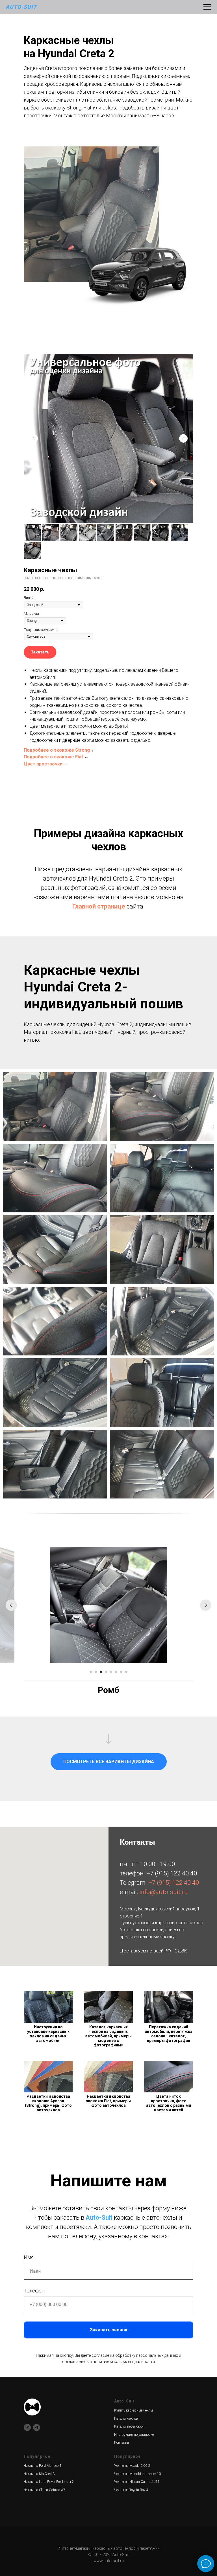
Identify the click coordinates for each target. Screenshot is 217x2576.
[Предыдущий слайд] (34, 438)
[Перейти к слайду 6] (116, 1672)
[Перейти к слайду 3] (101, 1672)
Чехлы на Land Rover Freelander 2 (49, 2482)
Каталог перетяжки (129, 2426)
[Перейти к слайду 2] (96, 1672)
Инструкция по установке (134, 2435)
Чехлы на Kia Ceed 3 (39, 2474)
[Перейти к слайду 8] (126, 1672)
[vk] (27, 2427)
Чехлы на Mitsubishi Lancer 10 (137, 2474)
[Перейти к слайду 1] (91, 1672)
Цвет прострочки (43, 764)
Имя (29, 2257)
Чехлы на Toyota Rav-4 (131, 2490)
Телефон (34, 2291)
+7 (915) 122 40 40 (172, 1873)
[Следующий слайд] (183, 438)
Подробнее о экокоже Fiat (53, 757)
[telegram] (37, 2427)
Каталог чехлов (126, 2419)
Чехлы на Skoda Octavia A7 (45, 2490)
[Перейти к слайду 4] (106, 1672)
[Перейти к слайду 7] (121, 1672)
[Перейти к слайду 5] (111, 1672)
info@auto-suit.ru (164, 1892)
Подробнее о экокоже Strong (57, 750)
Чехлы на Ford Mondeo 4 (43, 2466)
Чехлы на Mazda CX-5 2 (132, 2466)
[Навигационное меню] (207, 7)
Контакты (121, 2443)
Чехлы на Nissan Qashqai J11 (137, 2482)
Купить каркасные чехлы (134, 2410)
